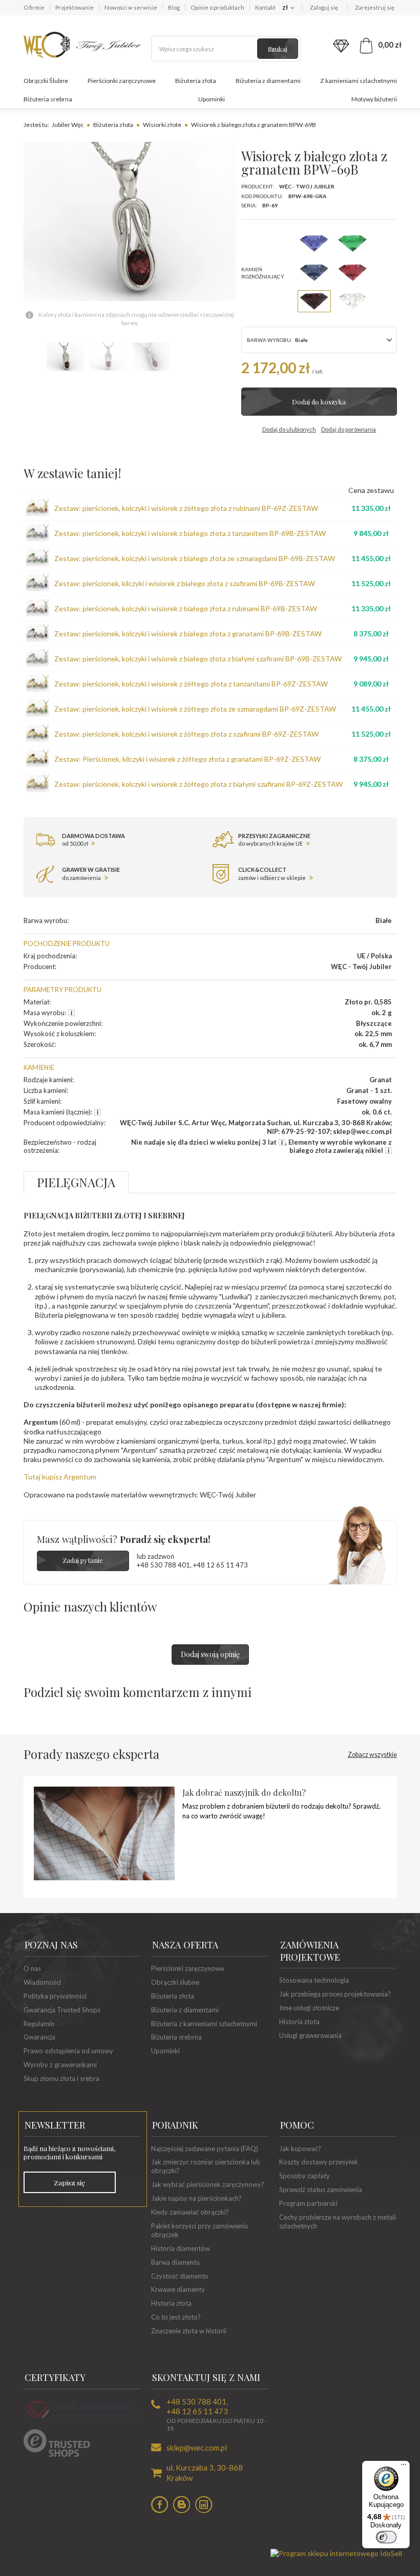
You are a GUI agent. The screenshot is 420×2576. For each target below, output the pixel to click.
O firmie (34, 7)
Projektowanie (75, 7)
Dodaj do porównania (349, 429)
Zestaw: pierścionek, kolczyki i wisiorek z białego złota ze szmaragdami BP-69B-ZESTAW (195, 558)
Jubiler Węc (68, 125)
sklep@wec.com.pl (197, 2448)
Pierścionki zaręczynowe (122, 81)
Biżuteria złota (196, 81)
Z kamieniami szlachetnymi (359, 81)
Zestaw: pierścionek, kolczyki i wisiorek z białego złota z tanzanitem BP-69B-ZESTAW (190, 533)
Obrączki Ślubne (46, 81)
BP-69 (270, 205)
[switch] (386, 2537)
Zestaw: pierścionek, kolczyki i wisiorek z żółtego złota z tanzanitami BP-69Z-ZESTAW (191, 684)
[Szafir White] (353, 301)
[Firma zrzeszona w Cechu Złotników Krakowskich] (82, 2419)
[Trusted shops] (57, 2454)
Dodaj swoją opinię (210, 1654)
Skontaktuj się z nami (206, 2377)
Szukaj (278, 49)
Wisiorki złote (162, 125)
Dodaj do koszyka (319, 402)
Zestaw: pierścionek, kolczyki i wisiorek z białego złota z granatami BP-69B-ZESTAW (188, 634)
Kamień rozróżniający (263, 273)
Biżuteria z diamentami (268, 81)
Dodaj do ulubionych (289, 429)
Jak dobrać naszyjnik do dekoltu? (244, 1793)
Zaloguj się (324, 7)
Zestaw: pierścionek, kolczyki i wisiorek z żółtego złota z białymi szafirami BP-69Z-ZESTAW (198, 784)
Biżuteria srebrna (48, 99)
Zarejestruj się (375, 7)
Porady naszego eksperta (210, 1754)
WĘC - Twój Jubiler (307, 186)
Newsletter (55, 2125)
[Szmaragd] (353, 243)
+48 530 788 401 (163, 1565)
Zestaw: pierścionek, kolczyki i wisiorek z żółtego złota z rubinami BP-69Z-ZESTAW (186, 508)
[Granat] (314, 301)
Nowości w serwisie (131, 7)
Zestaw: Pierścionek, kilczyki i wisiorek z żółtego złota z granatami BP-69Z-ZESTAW (187, 759)
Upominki (212, 99)
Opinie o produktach (217, 7)
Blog (174, 7)
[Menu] (404, 2467)
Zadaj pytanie (83, 1560)
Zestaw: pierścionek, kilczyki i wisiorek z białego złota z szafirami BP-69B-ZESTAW (185, 583)
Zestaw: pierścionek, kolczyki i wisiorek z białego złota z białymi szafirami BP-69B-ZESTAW (198, 659)
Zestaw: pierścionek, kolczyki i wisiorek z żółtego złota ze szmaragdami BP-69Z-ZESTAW (195, 709)
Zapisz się (69, 2182)
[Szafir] (314, 273)
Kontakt (265, 7)
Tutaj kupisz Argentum (60, 1477)
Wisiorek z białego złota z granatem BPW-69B (254, 125)
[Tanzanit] (314, 243)
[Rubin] (353, 273)
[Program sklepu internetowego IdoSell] (336, 2553)
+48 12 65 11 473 (220, 1565)
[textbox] (226, 49)
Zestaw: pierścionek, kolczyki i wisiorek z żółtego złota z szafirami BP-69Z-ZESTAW (186, 734)
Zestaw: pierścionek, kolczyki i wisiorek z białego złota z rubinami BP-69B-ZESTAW (186, 608)
